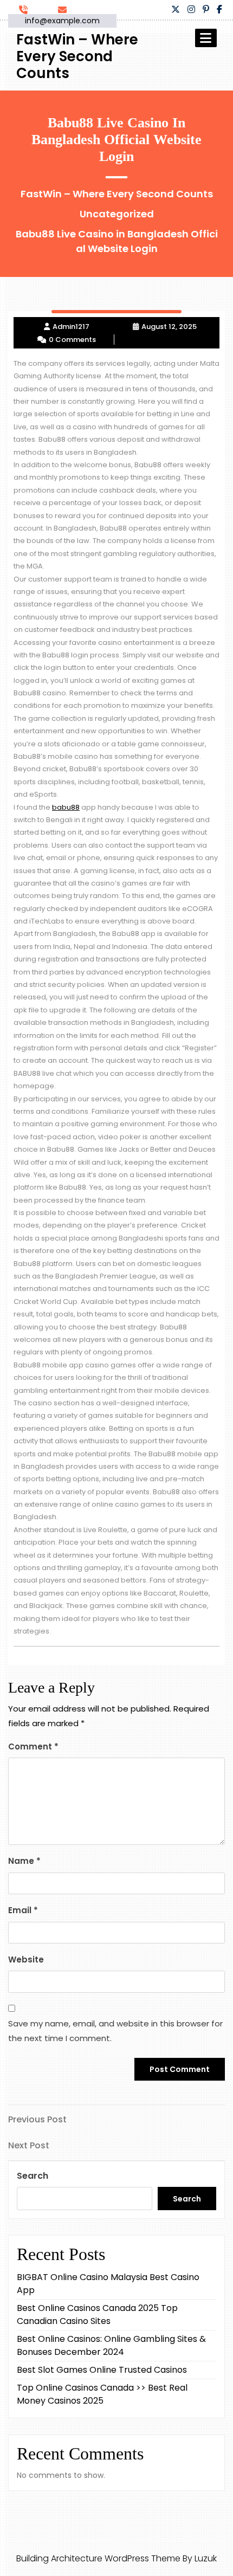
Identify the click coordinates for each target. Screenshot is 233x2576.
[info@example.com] (66, 9)
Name (24, 1861)
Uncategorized (117, 214)
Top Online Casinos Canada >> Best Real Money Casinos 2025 (102, 2394)
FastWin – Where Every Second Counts (77, 56)
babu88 (66, 807)
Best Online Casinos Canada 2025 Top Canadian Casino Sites (97, 2314)
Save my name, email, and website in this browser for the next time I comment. (115, 2031)
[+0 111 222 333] (27, 9)
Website (26, 1960)
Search (33, 2176)
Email (23, 1910)
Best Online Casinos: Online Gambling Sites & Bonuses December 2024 (111, 2345)
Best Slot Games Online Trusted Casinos (102, 2370)
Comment (33, 1747)
